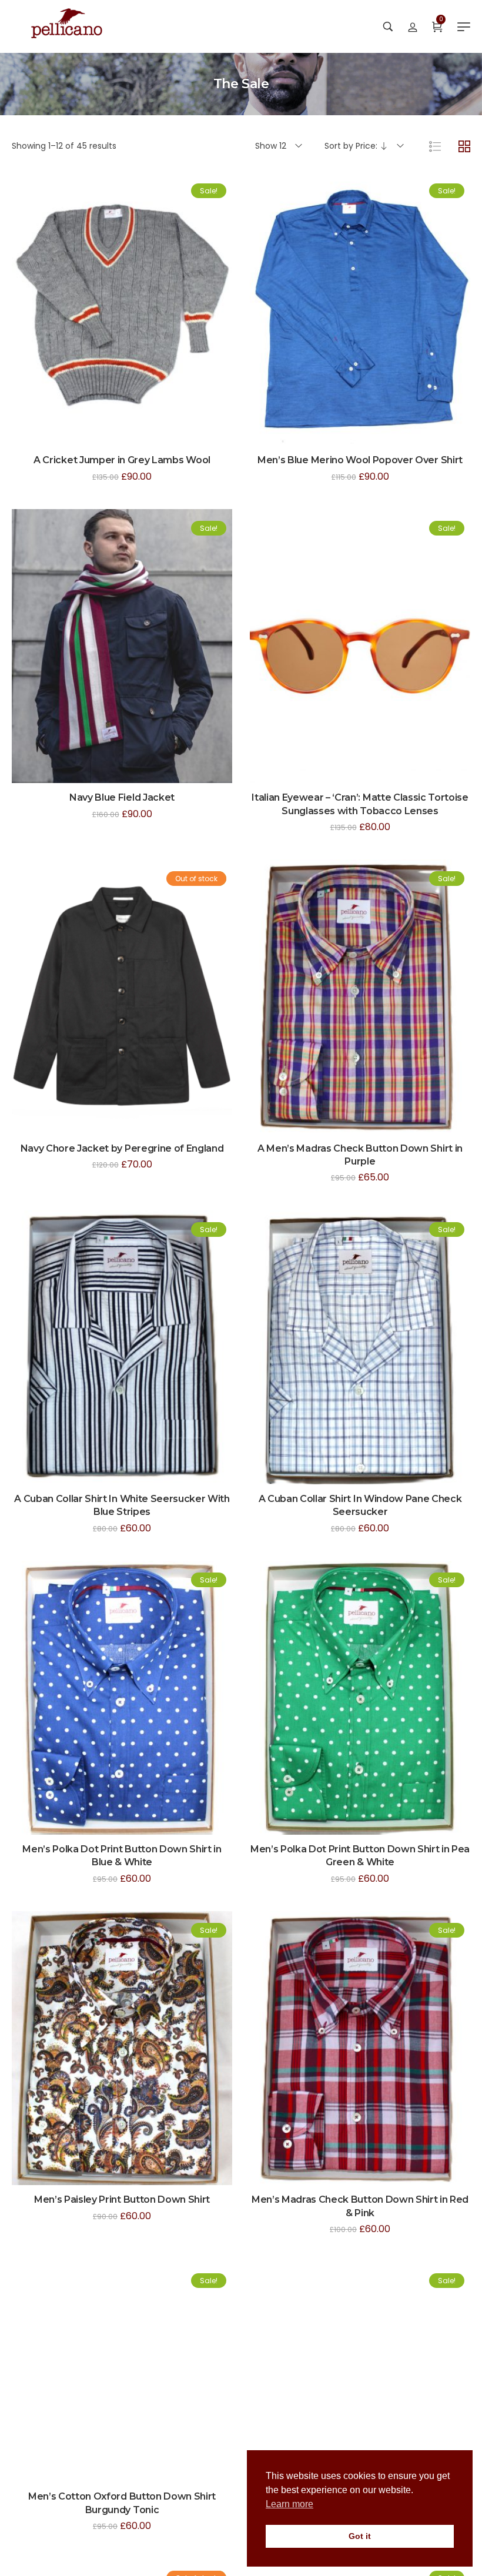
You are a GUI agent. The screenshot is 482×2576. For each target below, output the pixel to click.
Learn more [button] (289, 2504)
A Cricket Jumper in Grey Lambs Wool (122, 460)
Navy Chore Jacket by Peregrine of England (122, 1148)
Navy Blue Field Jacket (122, 797)
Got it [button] (360, 2536)
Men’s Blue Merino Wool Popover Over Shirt (360, 460)
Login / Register (413, 26)
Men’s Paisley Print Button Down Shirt (122, 2199)
